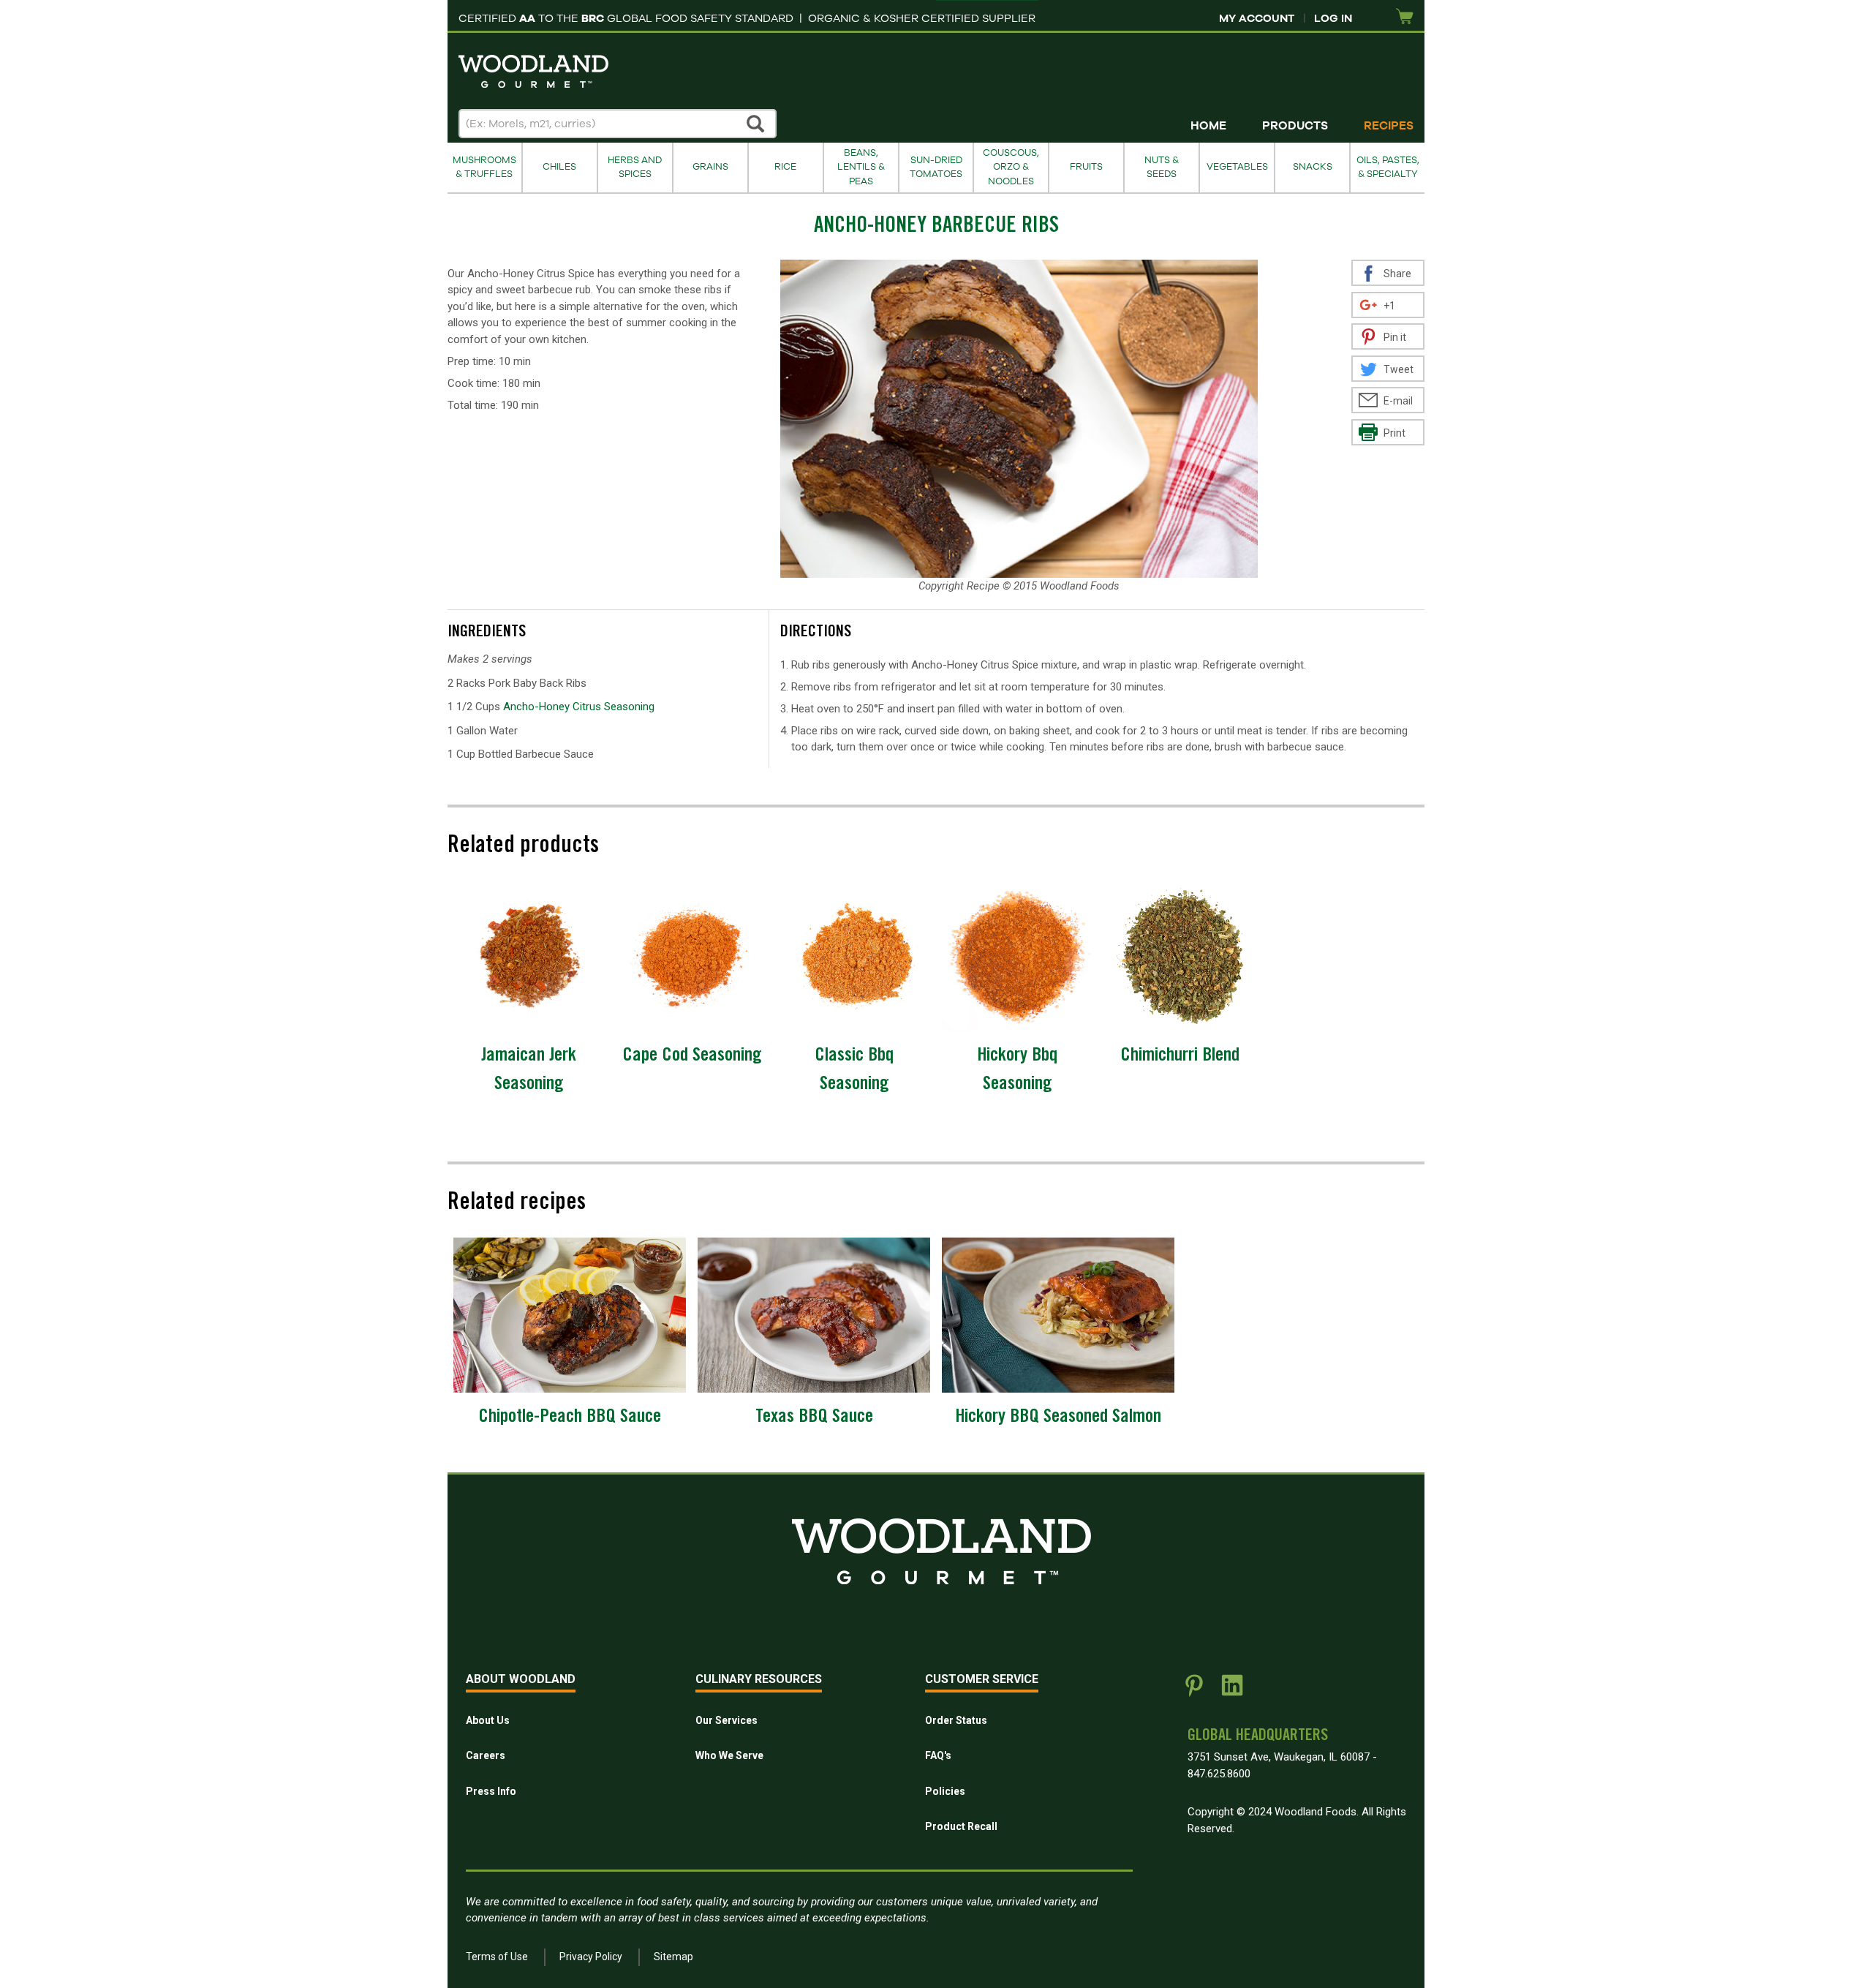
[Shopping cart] (1405, 17)
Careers (486, 1755)
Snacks (1313, 167)
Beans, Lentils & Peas (861, 167)
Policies (945, 1791)
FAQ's (938, 1755)
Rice (785, 167)
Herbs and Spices (635, 167)
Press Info (491, 1791)
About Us (488, 1720)
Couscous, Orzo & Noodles (1011, 167)
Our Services (726, 1720)
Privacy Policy (591, 1957)
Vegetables (1237, 167)
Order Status (956, 1720)
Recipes (1389, 126)
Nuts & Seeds (1162, 167)
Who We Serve (729, 1755)
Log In (1333, 18)
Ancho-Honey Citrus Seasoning (579, 707)
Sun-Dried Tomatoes (936, 167)
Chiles (559, 167)
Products (1295, 126)
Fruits (1086, 167)
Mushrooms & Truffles (484, 167)
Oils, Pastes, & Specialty (1388, 167)
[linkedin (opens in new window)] (1232, 1691)
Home (1208, 126)
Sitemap (673, 1957)
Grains (710, 167)
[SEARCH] (756, 124)
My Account (1257, 18)
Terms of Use (497, 1957)
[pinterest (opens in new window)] (1194, 1691)
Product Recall (961, 1826)
